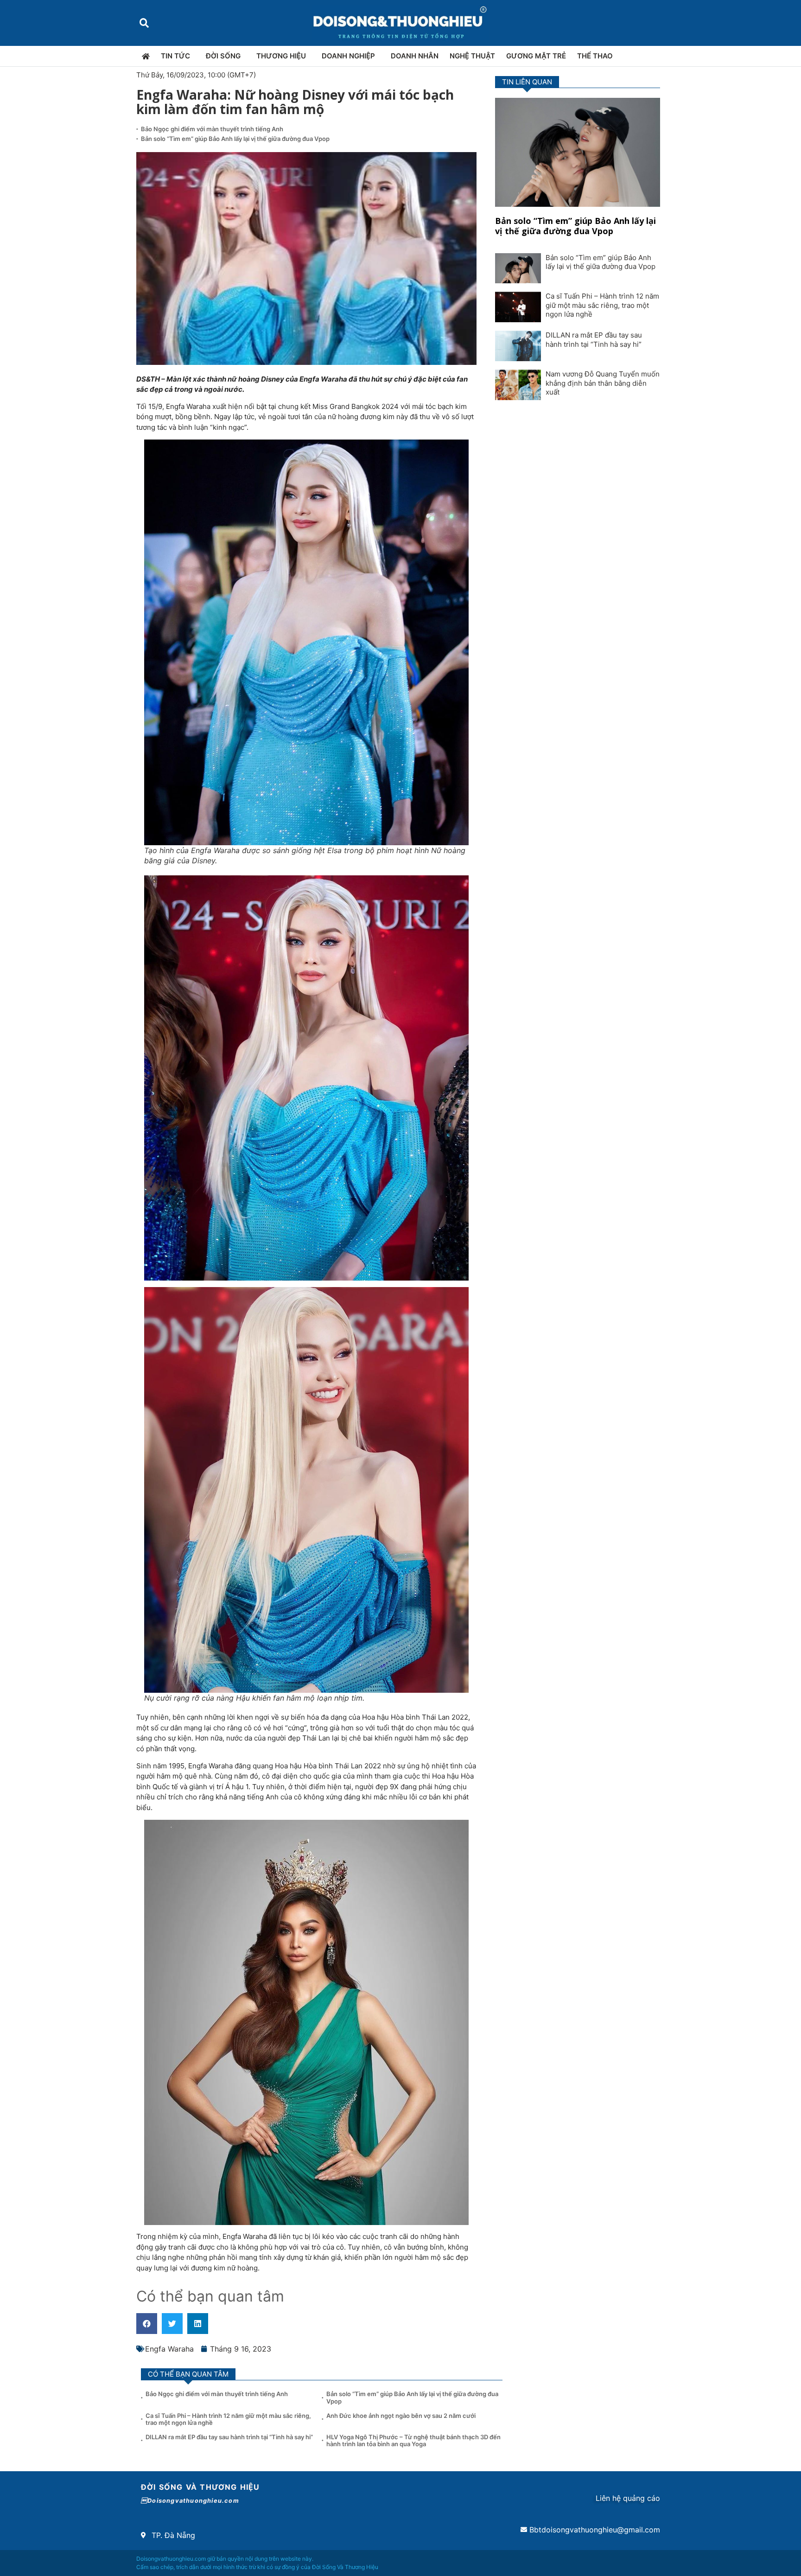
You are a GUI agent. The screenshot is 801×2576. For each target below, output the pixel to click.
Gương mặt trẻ (536, 56)
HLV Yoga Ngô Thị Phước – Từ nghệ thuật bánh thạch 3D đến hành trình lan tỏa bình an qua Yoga (413, 2441)
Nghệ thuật (472, 56)
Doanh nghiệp (348, 56)
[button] (144, 23)
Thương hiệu (281, 56)
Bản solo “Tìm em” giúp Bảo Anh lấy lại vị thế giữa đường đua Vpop (235, 139)
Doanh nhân (415, 56)
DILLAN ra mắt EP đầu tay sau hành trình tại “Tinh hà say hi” (594, 340)
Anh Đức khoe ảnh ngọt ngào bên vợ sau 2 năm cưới (401, 2416)
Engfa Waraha (169, 2349)
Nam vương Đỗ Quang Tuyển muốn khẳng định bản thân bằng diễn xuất (603, 383)
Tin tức (175, 56)
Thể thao (595, 56)
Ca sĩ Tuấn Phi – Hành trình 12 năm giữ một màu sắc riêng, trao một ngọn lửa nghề (602, 305)
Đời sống (223, 56)
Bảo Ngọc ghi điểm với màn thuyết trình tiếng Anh (212, 129)
